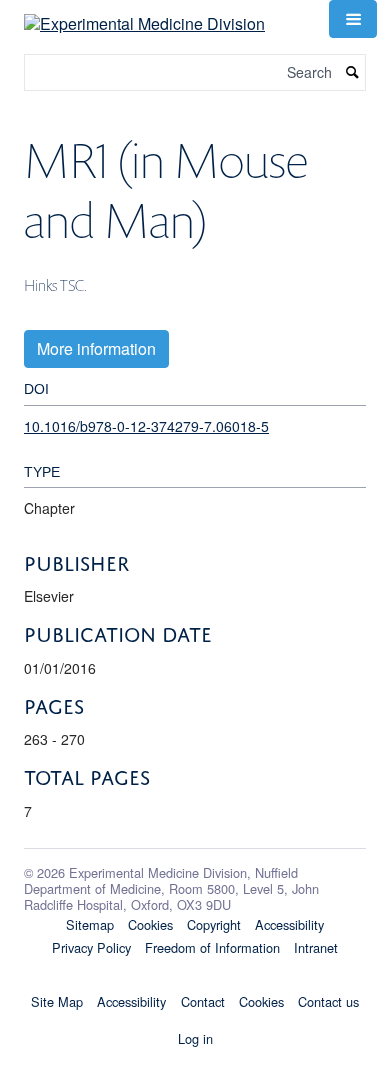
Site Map (57, 1001)
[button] (353, 19)
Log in (195, 1038)
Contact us (328, 1001)
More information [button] (96, 348)
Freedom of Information (212, 947)
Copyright (214, 924)
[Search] (353, 72)
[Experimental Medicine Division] (144, 16)
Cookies (150, 924)
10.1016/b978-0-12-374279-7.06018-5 (146, 426)
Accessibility (289, 924)
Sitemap (90, 924)
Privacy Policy (91, 947)
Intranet (316, 947)
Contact (203, 1001)
